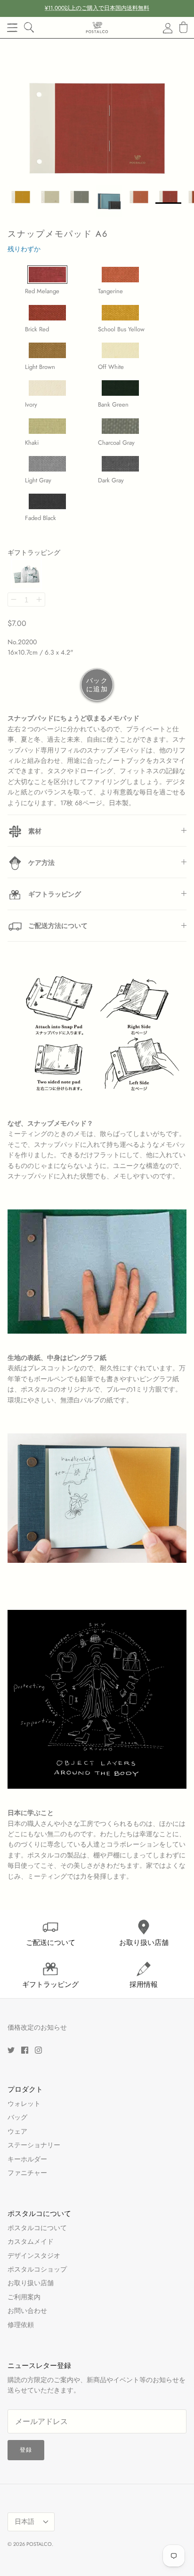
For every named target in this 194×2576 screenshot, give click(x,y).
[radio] (53, 276)
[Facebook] (25, 2050)
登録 (26, 2450)
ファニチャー (27, 2173)
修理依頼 (21, 2325)
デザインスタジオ (34, 2256)
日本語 (24, 2521)
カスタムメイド (31, 2241)
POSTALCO (39, 2544)
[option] (97, 109)
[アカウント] (162, 28)
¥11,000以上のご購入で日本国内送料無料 (97, 8)
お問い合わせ (27, 2311)
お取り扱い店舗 (31, 2283)
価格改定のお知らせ (37, 2027)
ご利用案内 (24, 2297)
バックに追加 (97, 685)
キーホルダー (27, 2159)
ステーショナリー (34, 2145)
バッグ (17, 2117)
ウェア (17, 2131)
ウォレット (24, 2104)
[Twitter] (11, 2050)
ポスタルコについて (37, 2228)
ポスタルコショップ (37, 2269)
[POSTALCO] (97, 28)
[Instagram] (38, 2050)
